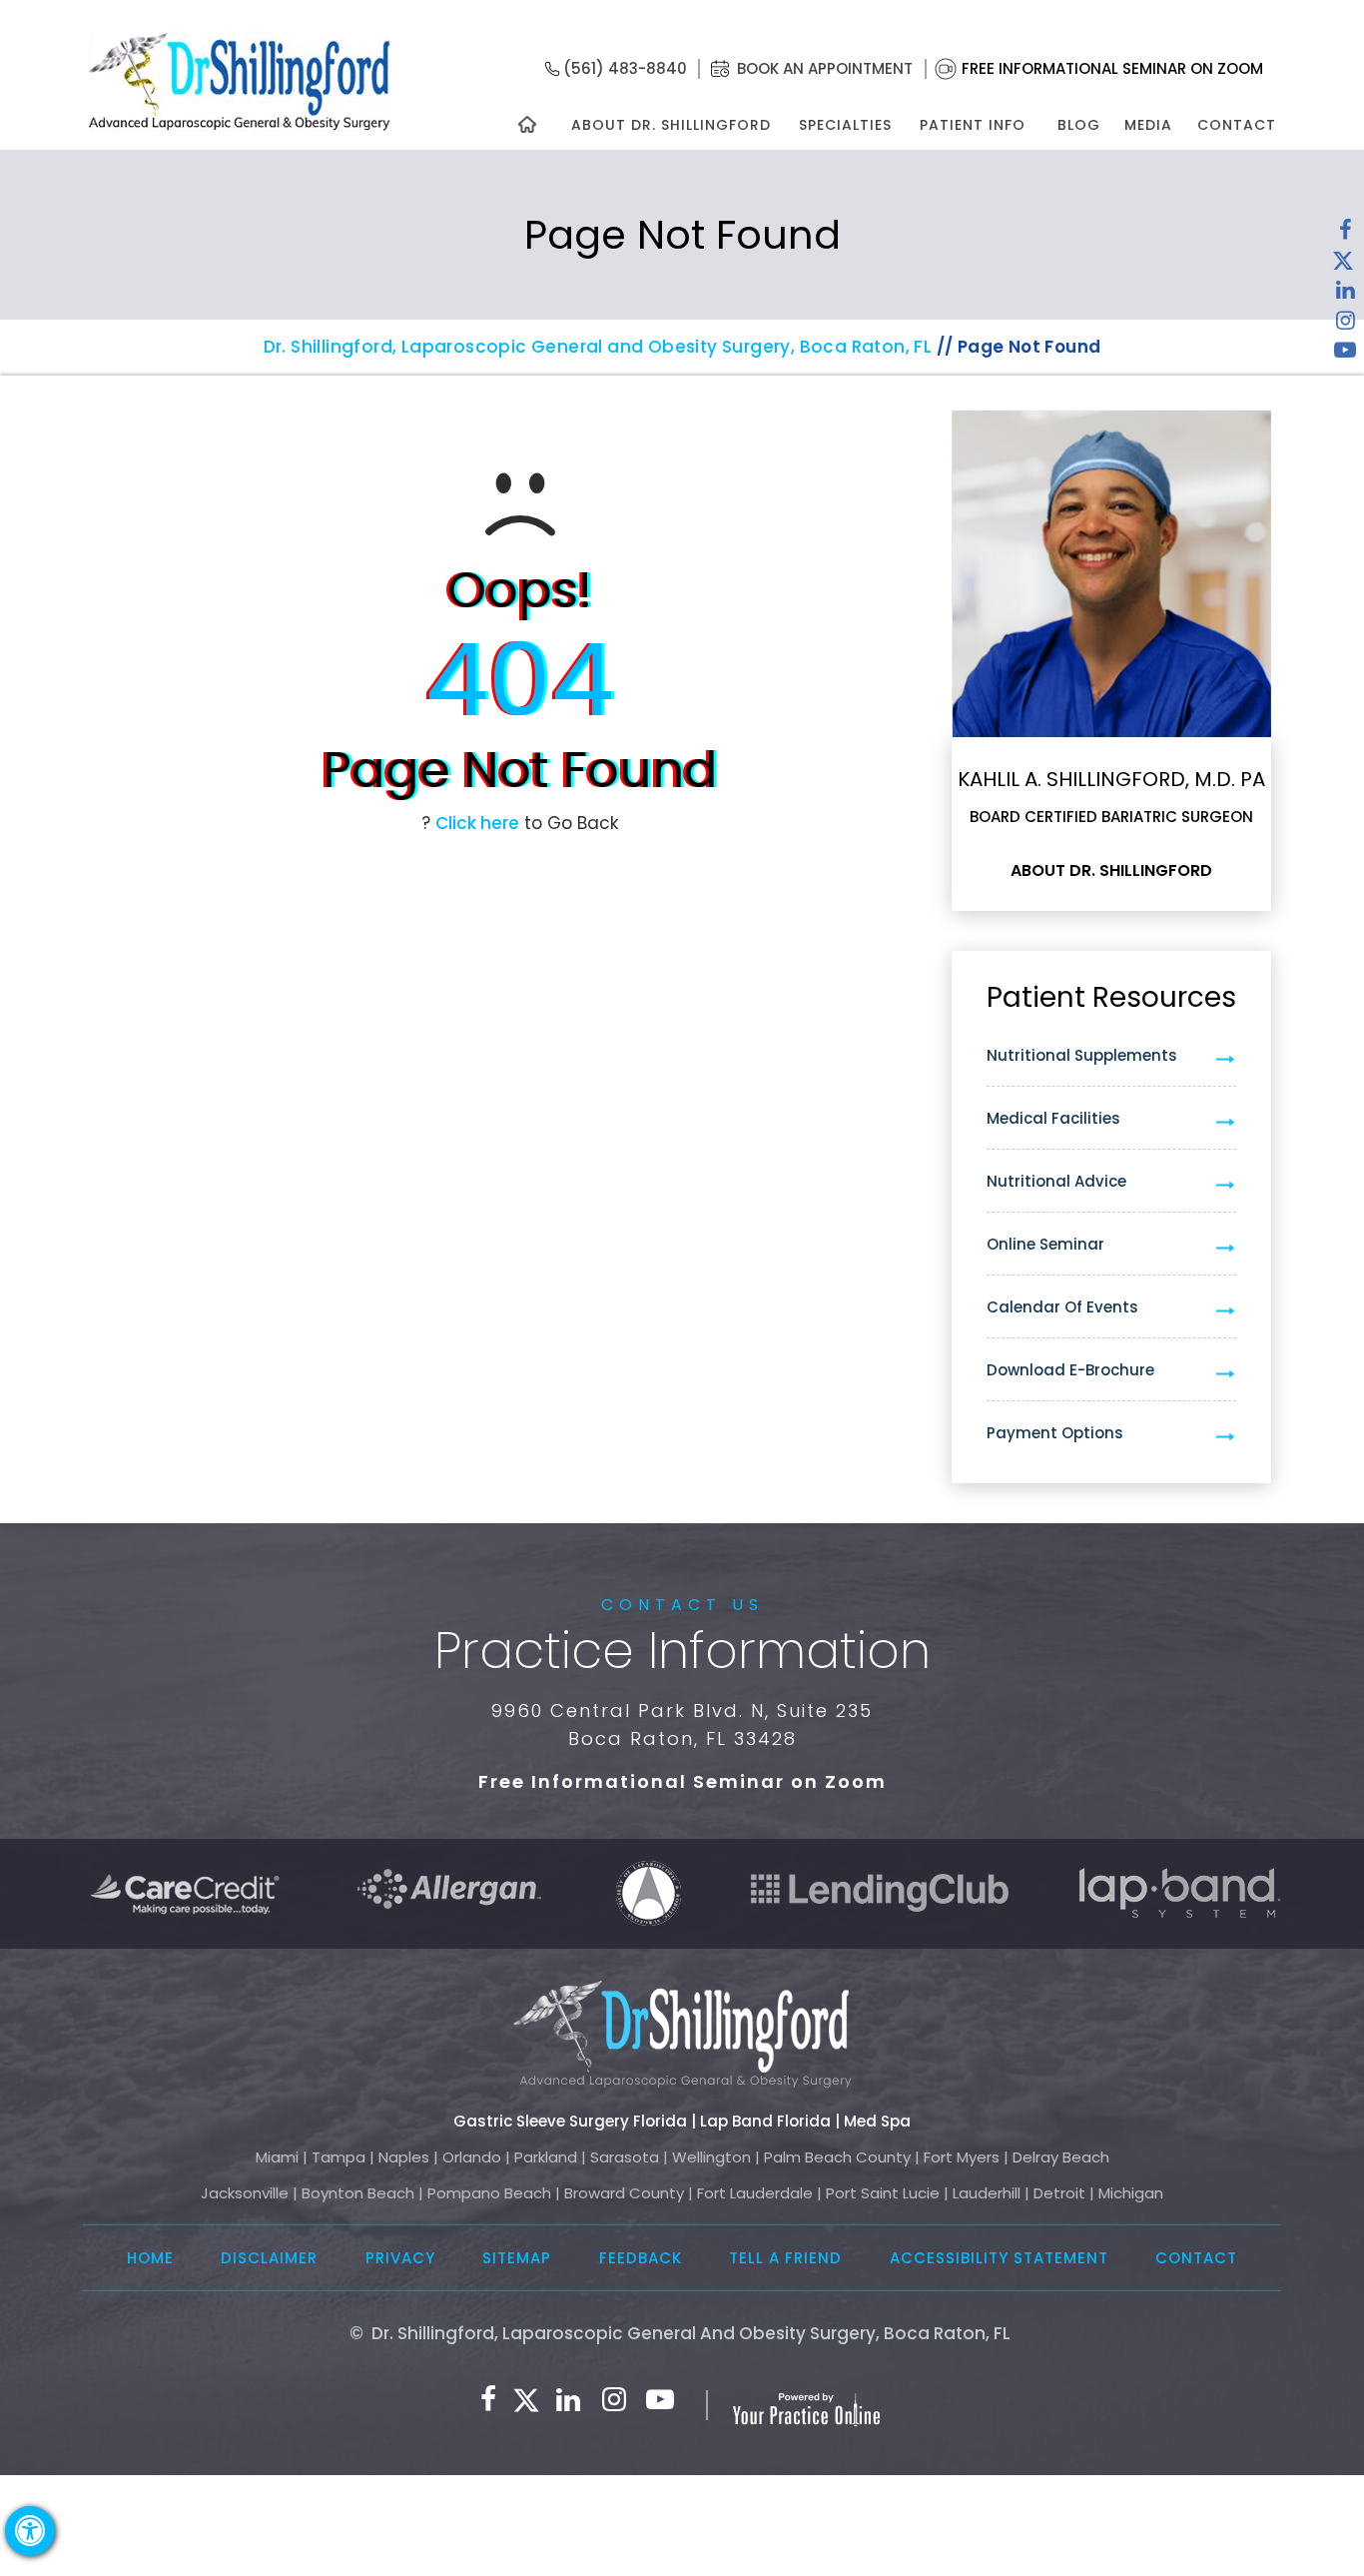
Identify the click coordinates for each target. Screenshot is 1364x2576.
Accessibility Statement (999, 2258)
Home (150, 2258)
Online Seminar (1045, 1244)
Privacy (400, 2258)
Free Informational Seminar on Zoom (1112, 68)
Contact (1237, 125)
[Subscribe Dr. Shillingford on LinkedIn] (1345, 295)
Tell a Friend (785, 2258)
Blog (1079, 125)
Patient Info (973, 125)
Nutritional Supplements (1082, 1055)
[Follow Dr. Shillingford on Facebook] (1345, 235)
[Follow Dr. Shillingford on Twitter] (1343, 265)
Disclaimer (269, 2258)
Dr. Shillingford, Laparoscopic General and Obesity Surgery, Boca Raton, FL (598, 347)
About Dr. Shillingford (671, 125)
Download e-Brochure (1070, 1370)
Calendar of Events (1062, 1307)
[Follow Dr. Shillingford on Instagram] (1345, 325)
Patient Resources (1111, 997)
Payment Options (1055, 1433)
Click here (477, 823)
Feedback (641, 2258)
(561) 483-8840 (625, 68)
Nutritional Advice (1056, 1181)
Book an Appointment (825, 68)
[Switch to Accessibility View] (30, 2531)
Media (1148, 125)
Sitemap (517, 2258)
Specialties (844, 125)
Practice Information (682, 1651)
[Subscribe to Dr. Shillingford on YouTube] (1345, 355)
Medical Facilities (1053, 1118)
